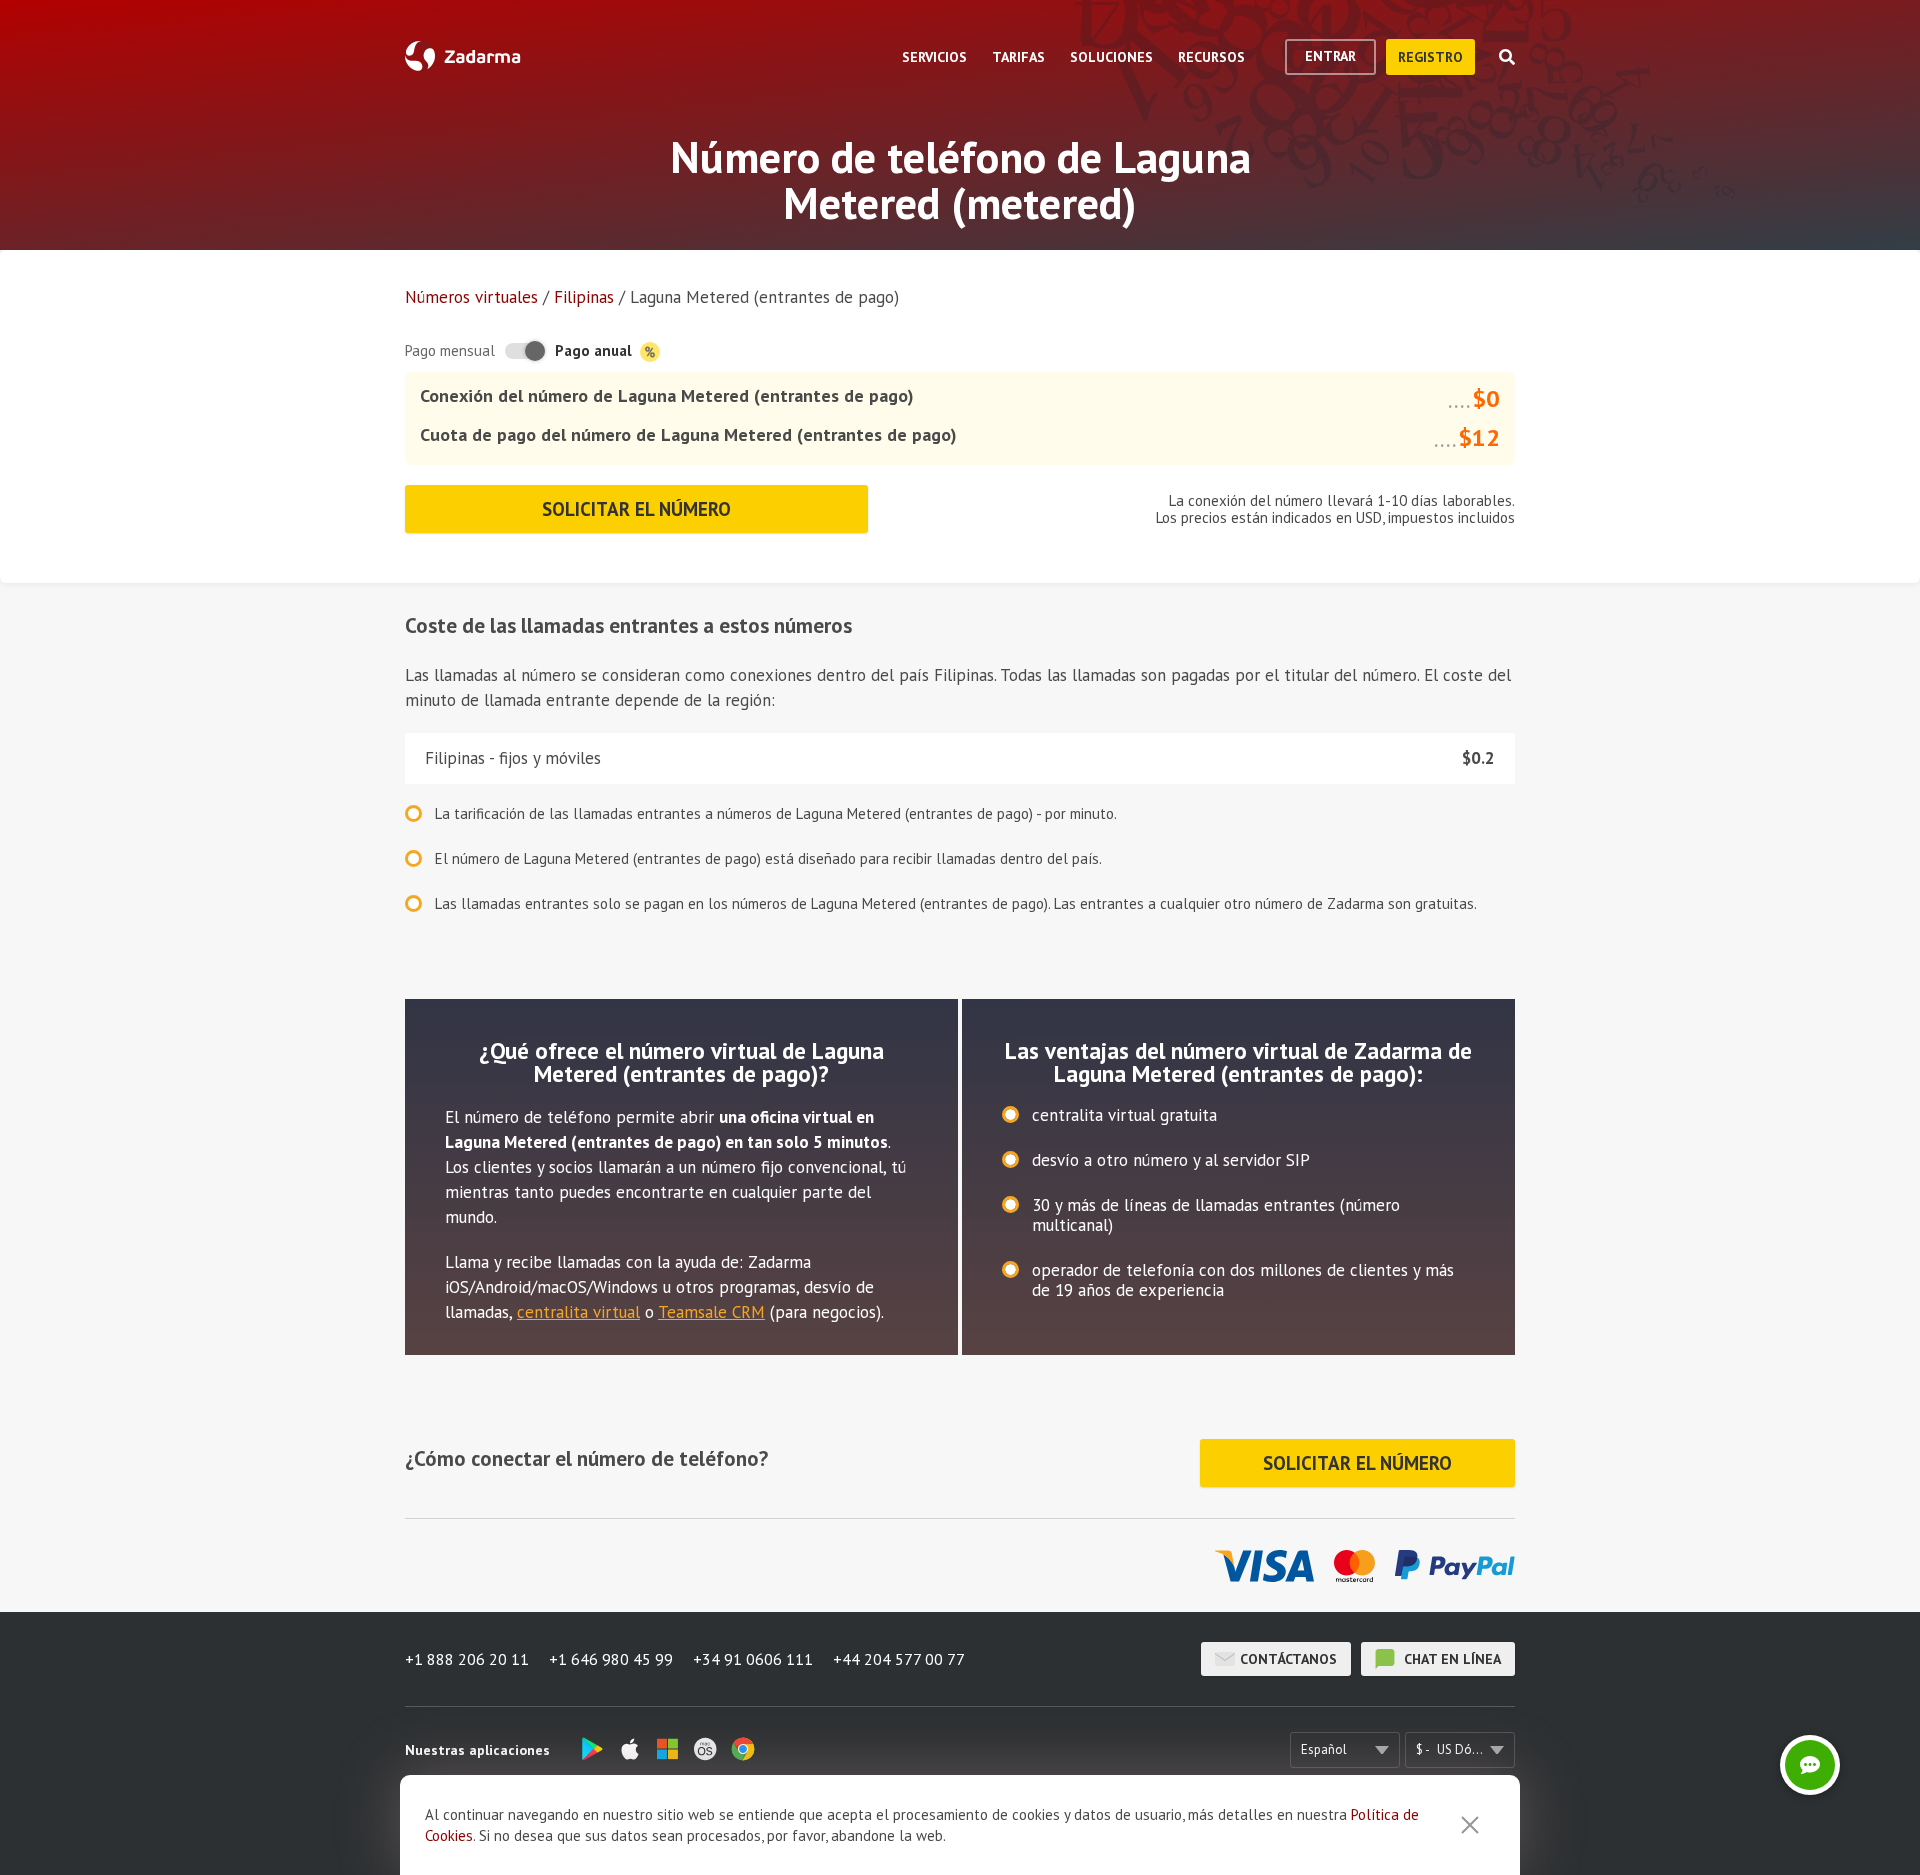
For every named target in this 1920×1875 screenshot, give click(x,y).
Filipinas (584, 297)
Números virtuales (471, 297)
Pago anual (595, 350)
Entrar (1330, 56)
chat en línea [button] (1450, 1659)
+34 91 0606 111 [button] (753, 1659)
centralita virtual (578, 1312)
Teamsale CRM (711, 1312)
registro (1430, 57)
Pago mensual (450, 350)
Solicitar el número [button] (636, 509)
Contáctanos (1288, 1659)
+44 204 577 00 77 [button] (899, 1659)
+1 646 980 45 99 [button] (611, 1659)
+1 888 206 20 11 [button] (467, 1659)
